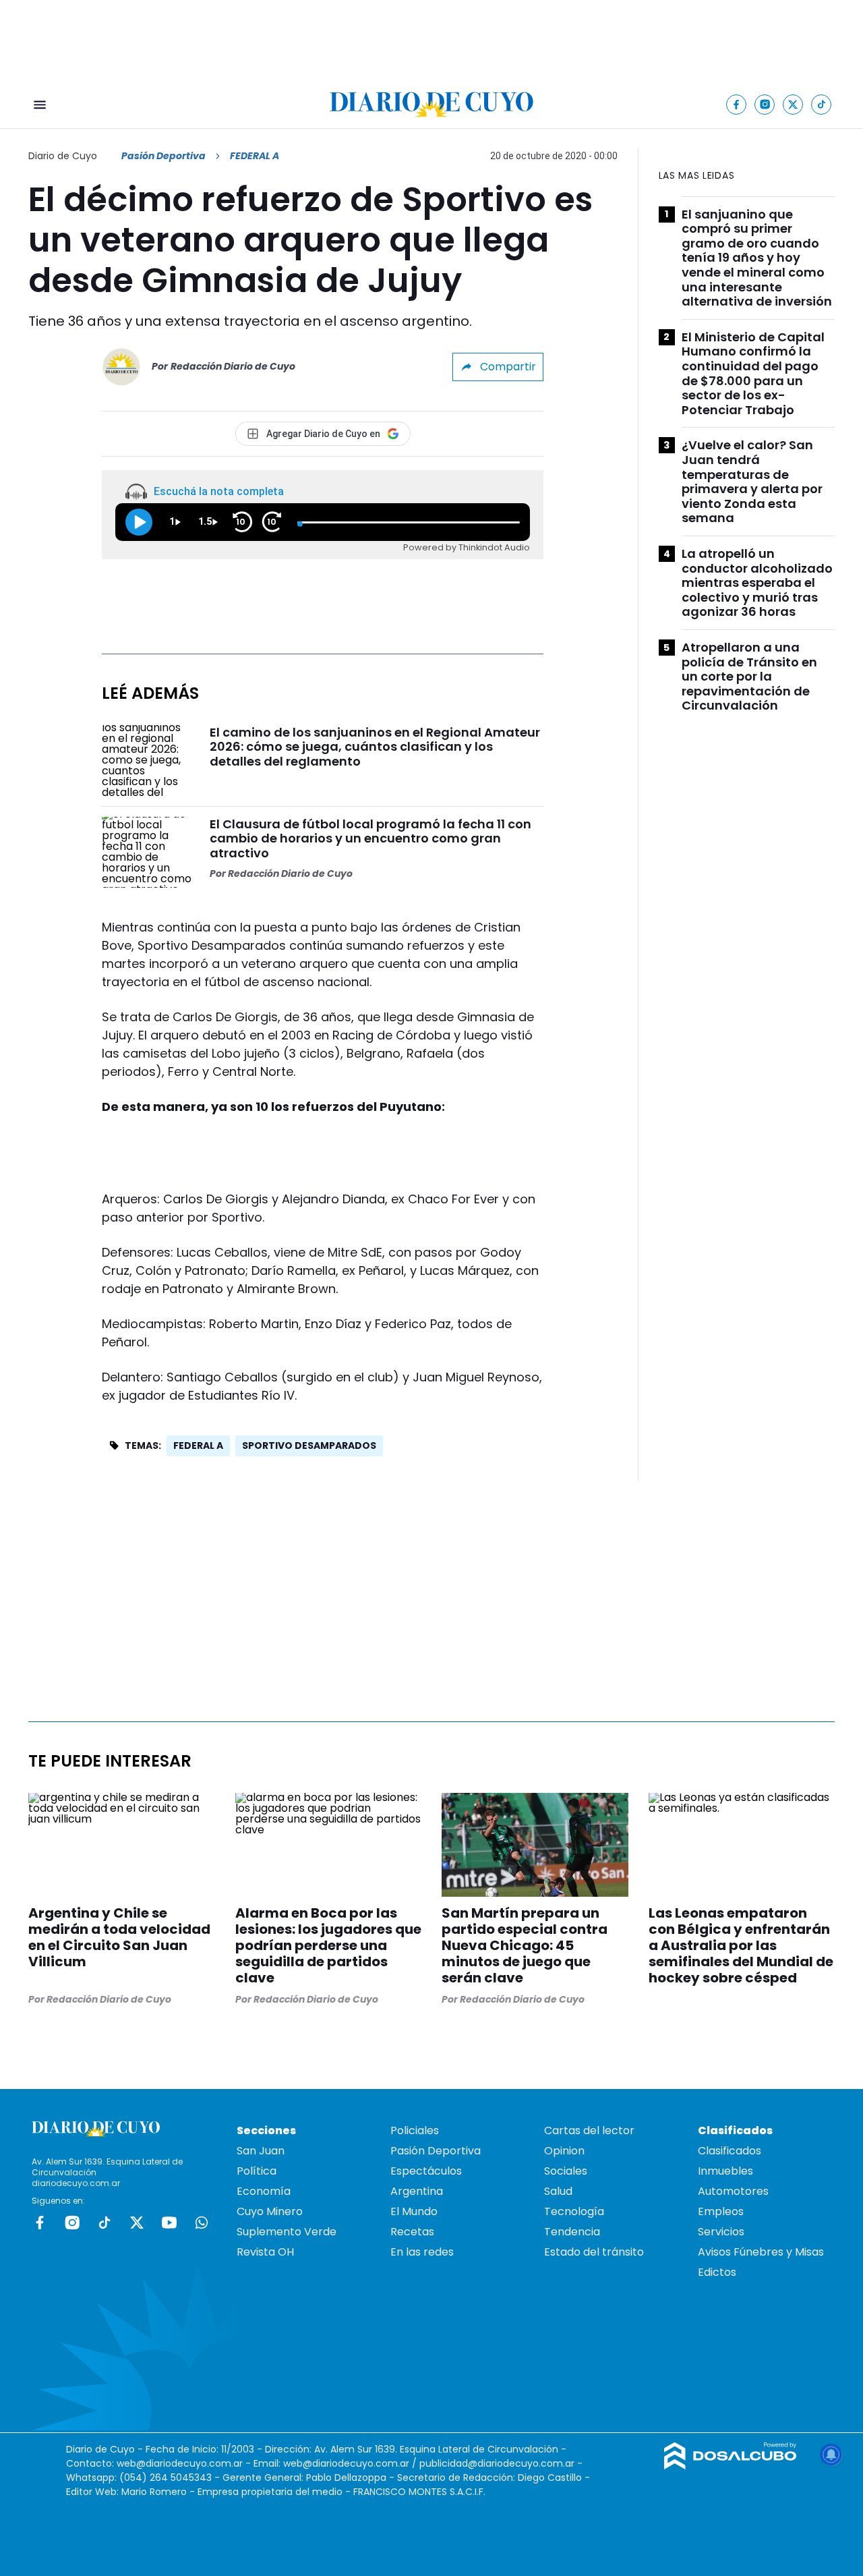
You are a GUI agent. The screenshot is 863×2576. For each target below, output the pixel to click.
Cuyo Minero (270, 2211)
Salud (558, 2191)
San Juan (261, 2151)
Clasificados (730, 2151)
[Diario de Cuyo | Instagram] (765, 104)
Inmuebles (725, 2171)
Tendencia (572, 2232)
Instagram (72, 2223)
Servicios (721, 2232)
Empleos (721, 2211)
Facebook (40, 2223)
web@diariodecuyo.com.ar (180, 2463)
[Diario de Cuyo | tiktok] (822, 104)
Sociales (566, 2171)
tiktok (105, 2223)
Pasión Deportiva (163, 156)
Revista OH (265, 2252)
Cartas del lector (589, 2130)
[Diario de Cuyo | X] (793, 104)
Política (257, 2171)
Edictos (717, 2272)
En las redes (422, 2252)
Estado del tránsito (594, 2252)
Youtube (169, 2223)
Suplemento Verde (287, 2232)
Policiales (415, 2130)
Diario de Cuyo (63, 156)
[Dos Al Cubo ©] (731, 2466)
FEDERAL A (198, 1446)
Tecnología (574, 2211)
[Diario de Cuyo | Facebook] (737, 104)
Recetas (412, 2232)
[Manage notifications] (831, 2455)
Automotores (733, 2191)
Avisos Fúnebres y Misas (761, 2252)
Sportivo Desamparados (309, 1446)
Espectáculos (426, 2171)
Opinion (564, 2151)
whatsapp (202, 2223)
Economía (264, 2191)
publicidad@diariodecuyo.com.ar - (501, 2463)
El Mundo (414, 2211)
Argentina (417, 2191)
